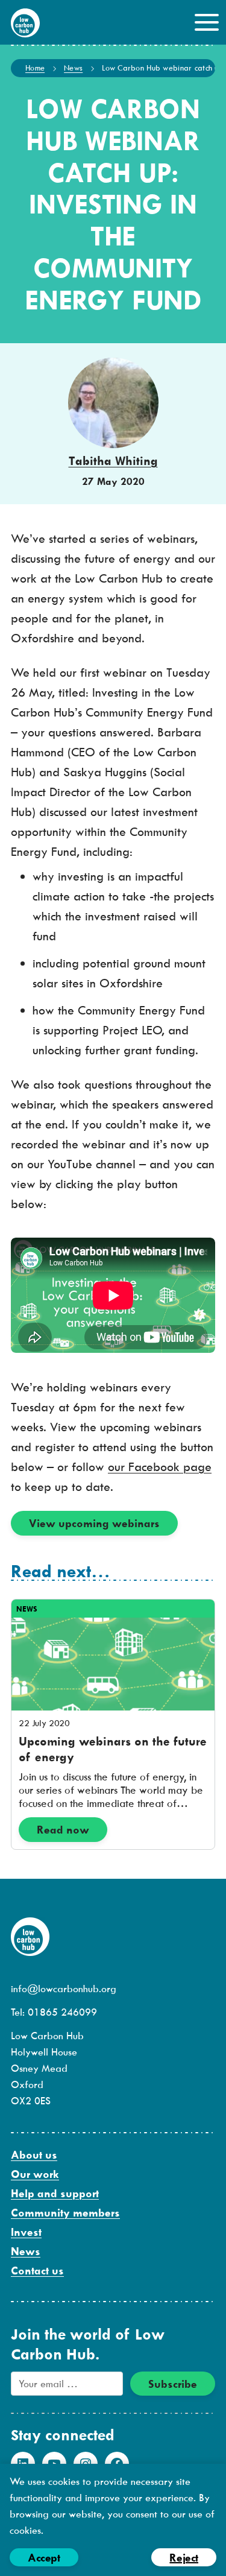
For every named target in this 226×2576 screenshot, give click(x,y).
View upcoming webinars (94, 1523)
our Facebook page (160, 1467)
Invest (26, 2232)
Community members (65, 2213)
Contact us (37, 2271)
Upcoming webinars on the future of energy (113, 1749)
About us (34, 2155)
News (73, 68)
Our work (35, 2174)
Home (35, 68)
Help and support (55, 2193)
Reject (184, 2558)
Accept (44, 2558)
